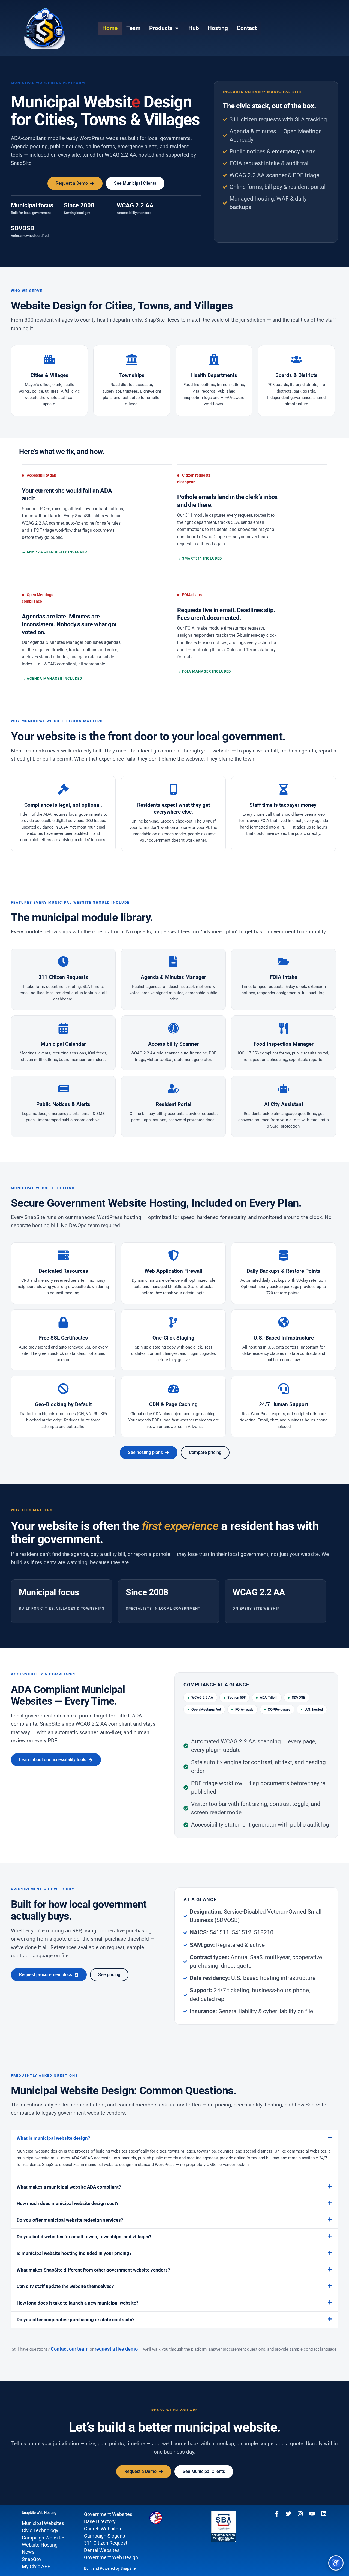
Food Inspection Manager (284, 1044)
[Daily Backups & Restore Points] (284, 1255)
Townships (132, 375)
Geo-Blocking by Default (63, 1404)
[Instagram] (300, 2514)
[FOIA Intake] (284, 961)
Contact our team (70, 2349)
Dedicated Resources (63, 1271)
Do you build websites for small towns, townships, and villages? (84, 2237)
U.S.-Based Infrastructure (284, 1338)
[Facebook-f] (277, 2514)
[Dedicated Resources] (63, 1255)
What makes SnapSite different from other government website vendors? (93, 2270)
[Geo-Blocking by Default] (63, 1389)
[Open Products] (177, 28)
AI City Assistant (284, 1104)
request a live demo (116, 2349)
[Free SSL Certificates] (63, 1322)
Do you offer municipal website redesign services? (70, 2220)
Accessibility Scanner (173, 1044)
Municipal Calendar (63, 1044)
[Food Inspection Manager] (284, 1028)
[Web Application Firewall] (173, 1255)
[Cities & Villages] (49, 360)
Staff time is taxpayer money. (284, 805)
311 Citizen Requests (63, 977)
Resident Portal (174, 1104)
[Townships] (132, 360)
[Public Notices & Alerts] (63, 1089)
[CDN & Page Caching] (173, 1389)
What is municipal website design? (53, 2138)
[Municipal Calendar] (63, 1028)
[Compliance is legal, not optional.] (63, 789)
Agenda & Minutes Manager (173, 977)
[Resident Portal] (173, 1089)
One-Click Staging (173, 1338)
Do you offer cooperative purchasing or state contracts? (76, 2320)
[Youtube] (312, 2514)
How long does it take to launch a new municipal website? (77, 2303)
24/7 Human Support (284, 1404)
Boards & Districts (297, 375)
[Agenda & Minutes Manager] (173, 961)
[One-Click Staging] (173, 1322)
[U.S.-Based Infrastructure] (284, 1322)
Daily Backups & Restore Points (284, 1271)
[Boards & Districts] (296, 360)
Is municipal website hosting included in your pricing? (74, 2253)
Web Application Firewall (173, 1271)
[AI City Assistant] (284, 1089)
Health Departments (214, 375)
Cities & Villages (49, 375)
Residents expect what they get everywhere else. (174, 808)
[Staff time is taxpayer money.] (284, 789)
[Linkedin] (324, 2514)
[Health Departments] (214, 360)
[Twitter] (289, 2514)
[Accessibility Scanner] (173, 1028)
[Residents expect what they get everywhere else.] (173, 789)
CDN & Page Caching (173, 1404)
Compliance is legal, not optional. (63, 805)
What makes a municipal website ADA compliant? (69, 2187)
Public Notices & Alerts (63, 1104)
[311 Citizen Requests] (63, 961)
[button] (174, 2138)
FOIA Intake (284, 977)
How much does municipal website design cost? (67, 2203)
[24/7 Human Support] (284, 1389)
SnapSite (128, 2568)
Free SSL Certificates (63, 1338)
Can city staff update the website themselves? (65, 2286)
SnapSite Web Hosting (39, 2513)
